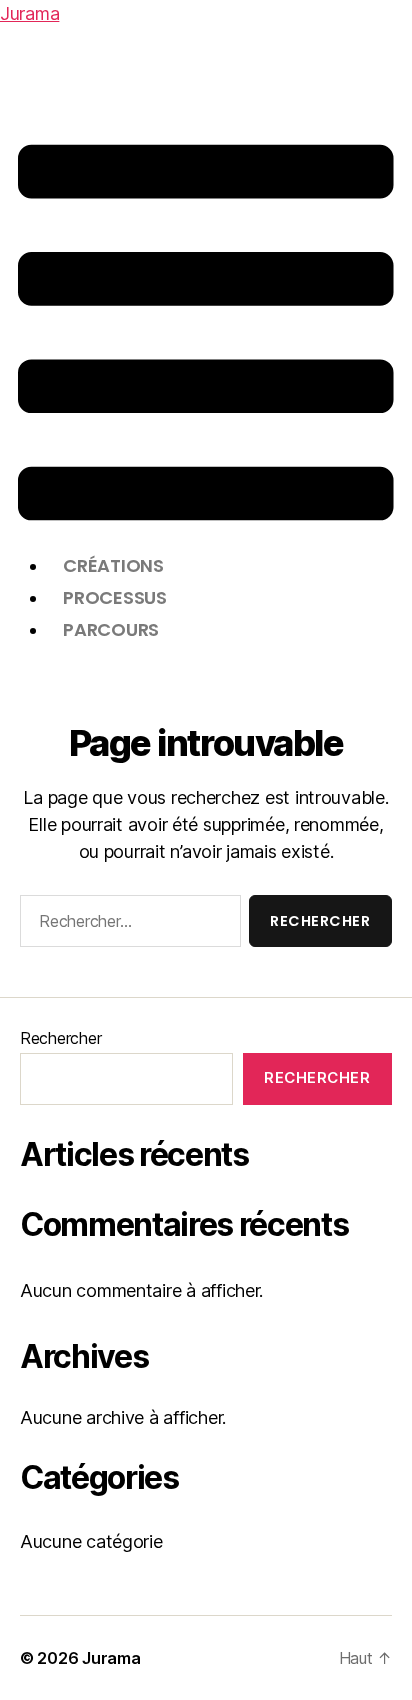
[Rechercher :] (126, 925)
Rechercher (60, 1038)
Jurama (29, 13)
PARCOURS (111, 629)
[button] (206, 332)
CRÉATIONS (113, 565)
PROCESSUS (115, 597)
